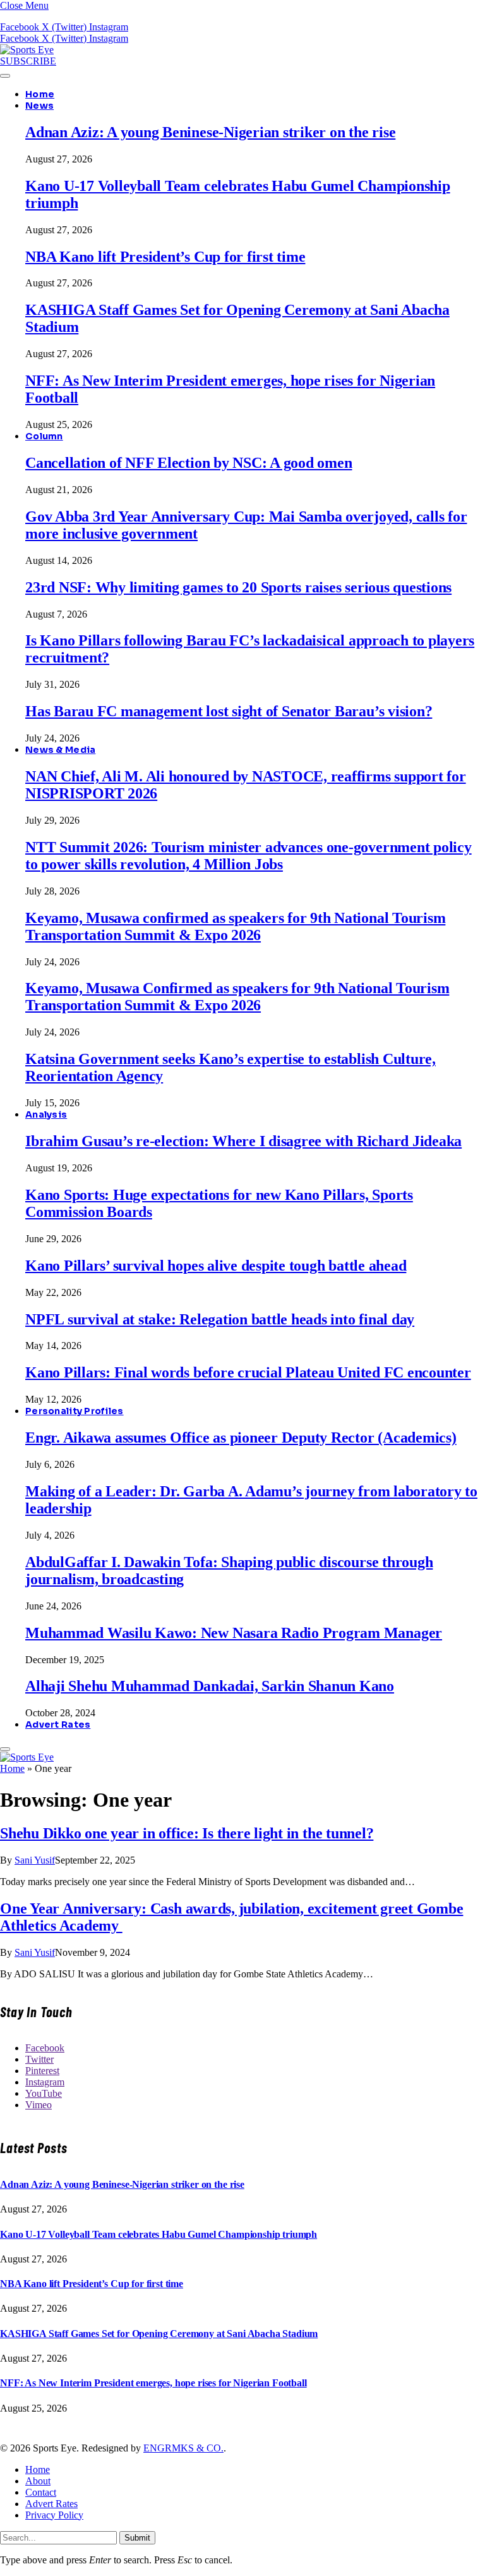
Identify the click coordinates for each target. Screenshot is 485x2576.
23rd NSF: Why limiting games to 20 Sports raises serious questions (238, 587)
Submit (137, 2538)
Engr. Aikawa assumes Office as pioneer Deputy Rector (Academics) (241, 1438)
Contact (41, 2492)
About (38, 2481)
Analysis (46, 1114)
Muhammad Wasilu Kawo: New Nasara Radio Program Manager (234, 1633)
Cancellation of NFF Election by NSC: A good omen (189, 463)
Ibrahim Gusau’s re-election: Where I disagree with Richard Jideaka (243, 1141)
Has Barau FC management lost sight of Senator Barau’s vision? (229, 711)
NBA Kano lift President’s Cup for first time (165, 257)
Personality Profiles (75, 1411)
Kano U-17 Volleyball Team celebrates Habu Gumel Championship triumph (159, 2234)
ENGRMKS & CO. (183, 2448)
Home (40, 94)
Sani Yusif (35, 1860)
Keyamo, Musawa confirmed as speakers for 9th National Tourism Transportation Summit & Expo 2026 (235, 926)
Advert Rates (58, 1724)
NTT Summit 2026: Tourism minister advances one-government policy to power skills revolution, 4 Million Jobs (248, 856)
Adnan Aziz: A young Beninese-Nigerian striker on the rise (210, 132)
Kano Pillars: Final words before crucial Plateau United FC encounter (248, 1372)
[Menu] (5, 76)
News (39, 106)
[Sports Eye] (27, 50)
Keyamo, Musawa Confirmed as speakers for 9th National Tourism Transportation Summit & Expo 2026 (237, 997)
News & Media (60, 750)
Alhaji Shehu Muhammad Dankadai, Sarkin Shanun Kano (210, 1686)
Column (44, 436)
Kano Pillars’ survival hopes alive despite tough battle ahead (216, 1266)
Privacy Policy (54, 2515)
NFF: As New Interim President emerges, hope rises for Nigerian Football (153, 2383)
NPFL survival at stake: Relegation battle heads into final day (220, 1319)
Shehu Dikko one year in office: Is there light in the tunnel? (187, 1833)
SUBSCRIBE (28, 61)
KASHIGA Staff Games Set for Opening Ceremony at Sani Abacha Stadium (159, 2334)
